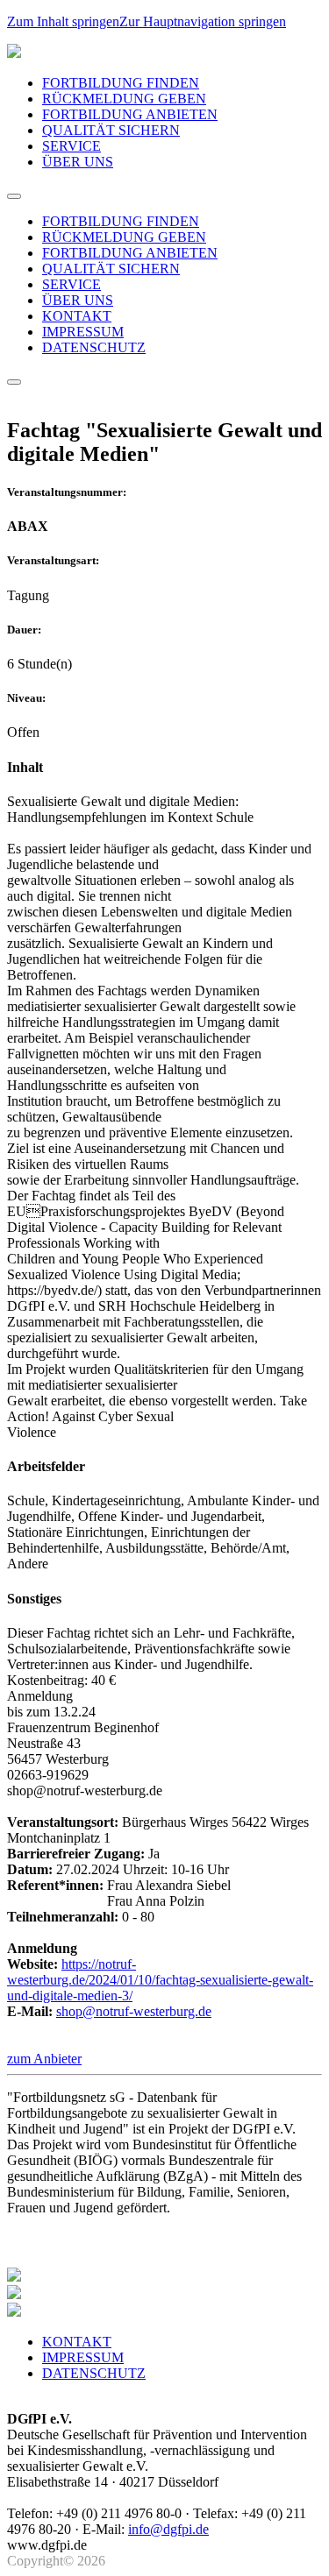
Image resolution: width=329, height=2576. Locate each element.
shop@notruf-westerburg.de (134, 2011)
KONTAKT (77, 316)
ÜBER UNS (78, 162)
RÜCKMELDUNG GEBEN (124, 99)
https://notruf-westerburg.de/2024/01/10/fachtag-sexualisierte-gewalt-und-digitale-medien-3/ (160, 1980)
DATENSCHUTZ (94, 347)
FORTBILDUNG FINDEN (121, 83)
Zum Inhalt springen (63, 21)
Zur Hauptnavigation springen (203, 21)
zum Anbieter (44, 2059)
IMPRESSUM (83, 332)
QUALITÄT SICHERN (111, 130)
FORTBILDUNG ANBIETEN (130, 114)
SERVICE (72, 146)
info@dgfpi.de (168, 2529)
